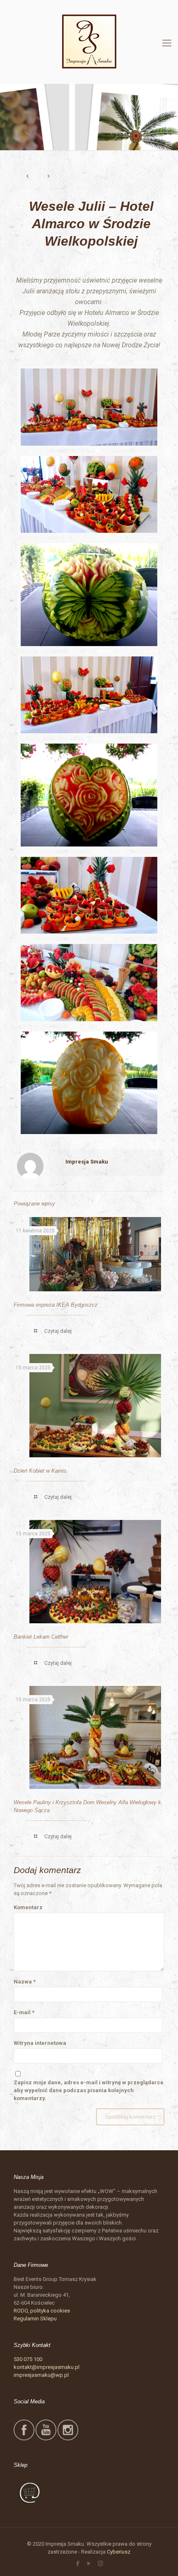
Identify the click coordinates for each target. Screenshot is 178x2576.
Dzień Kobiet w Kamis (40, 1471)
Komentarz (28, 1907)
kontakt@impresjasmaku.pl (47, 2367)
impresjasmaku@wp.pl (41, 2375)
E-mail (24, 2012)
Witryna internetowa (40, 2043)
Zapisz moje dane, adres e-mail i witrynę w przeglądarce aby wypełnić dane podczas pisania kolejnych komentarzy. (89, 2090)
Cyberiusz (119, 2552)
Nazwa (25, 1982)
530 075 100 (28, 2359)
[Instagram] (100, 2564)
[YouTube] (89, 2564)
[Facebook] (78, 2564)
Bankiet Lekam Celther (41, 1637)
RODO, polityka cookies (42, 2311)
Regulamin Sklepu (35, 2319)
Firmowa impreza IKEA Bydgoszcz (56, 1305)
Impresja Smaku (87, 1162)
